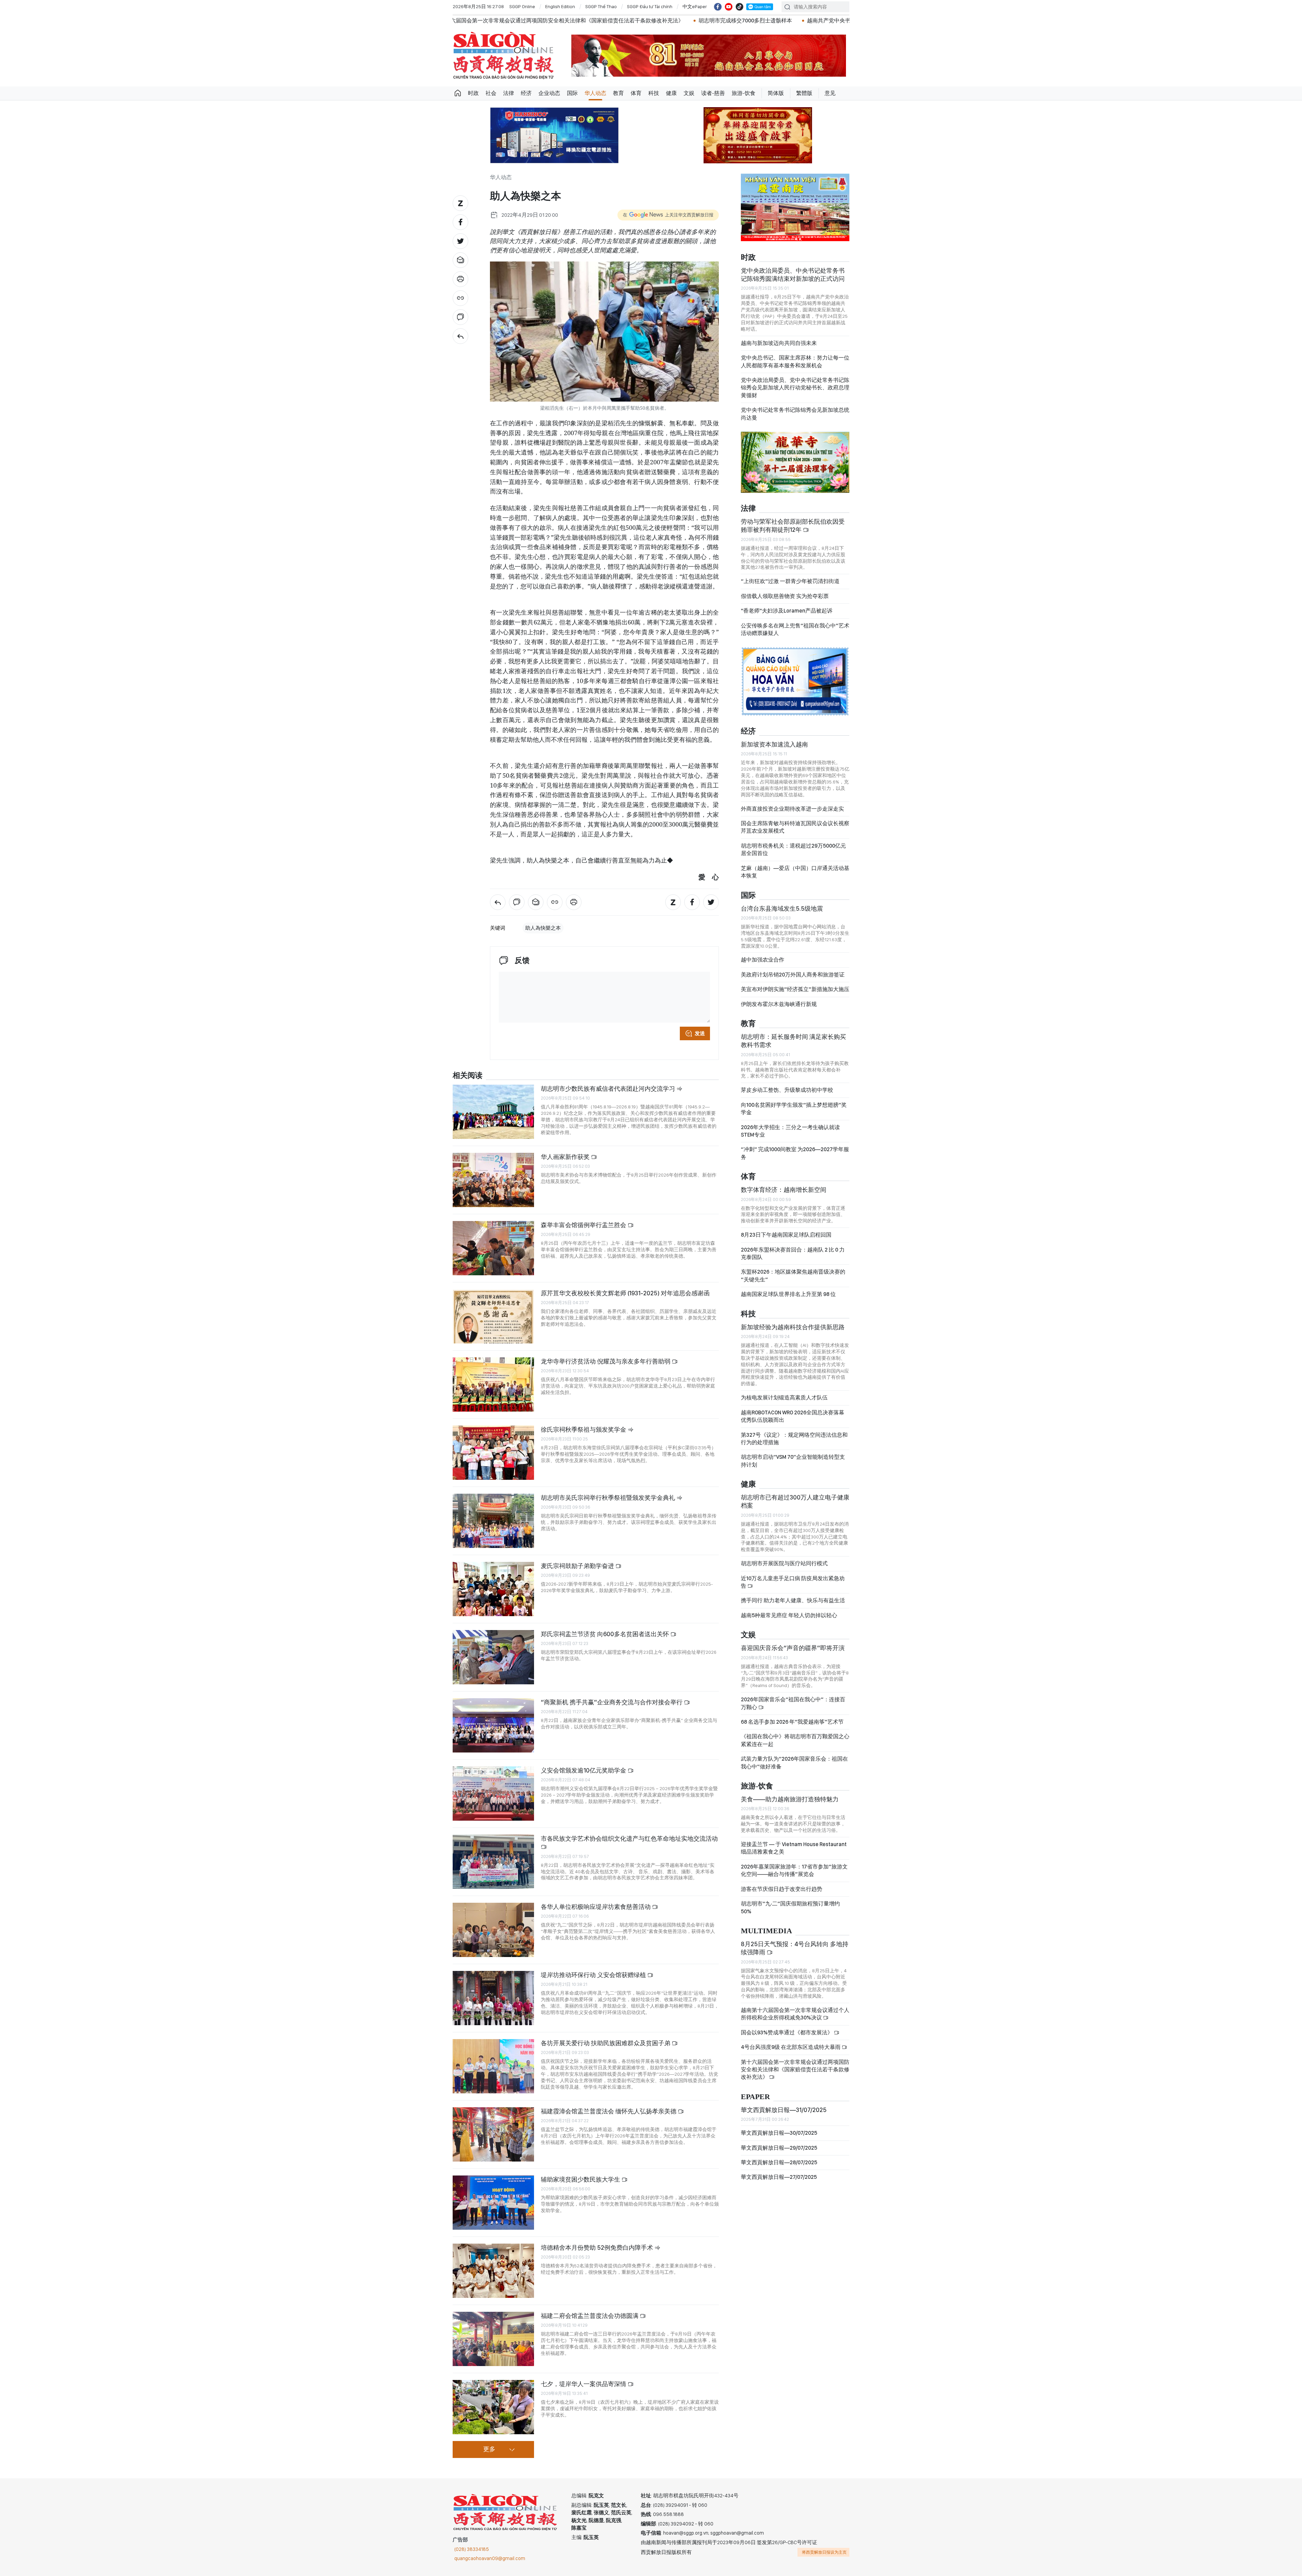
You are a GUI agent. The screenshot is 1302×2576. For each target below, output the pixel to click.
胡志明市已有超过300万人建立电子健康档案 (795, 1494)
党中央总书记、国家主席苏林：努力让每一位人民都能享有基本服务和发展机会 (795, 354)
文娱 (689, 93)
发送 (700, 1033)
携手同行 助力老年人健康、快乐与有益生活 (793, 1593)
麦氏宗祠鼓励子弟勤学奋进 (578, 1566)
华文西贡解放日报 (504, 55)
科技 (654, 93)
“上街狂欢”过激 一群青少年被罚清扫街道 (790, 574)
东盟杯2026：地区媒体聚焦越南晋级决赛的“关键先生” (793, 1268)
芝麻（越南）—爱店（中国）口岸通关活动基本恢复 (795, 864)
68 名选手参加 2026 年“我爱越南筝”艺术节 (792, 1715)
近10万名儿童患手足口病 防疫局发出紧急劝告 (793, 1575)
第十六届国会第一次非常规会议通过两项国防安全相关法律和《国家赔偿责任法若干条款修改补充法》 (795, 2062)
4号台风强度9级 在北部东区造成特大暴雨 (791, 2040)
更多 (489, 2449)
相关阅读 (468, 1076)
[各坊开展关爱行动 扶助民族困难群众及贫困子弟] (493, 2066)
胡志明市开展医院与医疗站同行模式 (784, 1556)
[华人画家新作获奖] (493, 1180)
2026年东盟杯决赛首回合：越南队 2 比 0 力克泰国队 (793, 1246)
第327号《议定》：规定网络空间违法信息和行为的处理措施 (794, 1431)
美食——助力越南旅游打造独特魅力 (790, 1792)
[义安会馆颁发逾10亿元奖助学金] (493, 1794)
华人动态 (595, 93)
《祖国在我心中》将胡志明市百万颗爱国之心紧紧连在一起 (795, 1733)
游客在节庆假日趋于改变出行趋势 (782, 1882)
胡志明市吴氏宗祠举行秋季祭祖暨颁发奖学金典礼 (609, 1498)
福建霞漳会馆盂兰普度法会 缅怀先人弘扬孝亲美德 (609, 2111)
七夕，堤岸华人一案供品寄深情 (584, 2384)
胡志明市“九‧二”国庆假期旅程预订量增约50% (790, 1900)
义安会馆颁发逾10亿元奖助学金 (584, 1770)
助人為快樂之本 (543, 928)
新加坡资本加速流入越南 (774, 737)
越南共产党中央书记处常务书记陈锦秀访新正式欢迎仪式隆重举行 (615, 21)
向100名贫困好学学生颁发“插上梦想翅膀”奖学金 (794, 1101)
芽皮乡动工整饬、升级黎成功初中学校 (787, 1083)
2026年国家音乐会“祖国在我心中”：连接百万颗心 (793, 1696)
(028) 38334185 (472, 2549)
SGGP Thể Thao (601, 6)
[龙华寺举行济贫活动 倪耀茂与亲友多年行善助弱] (493, 1384)
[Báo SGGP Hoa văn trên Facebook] (718, 7)
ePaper (755, 2089)
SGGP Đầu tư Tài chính (650, 6)
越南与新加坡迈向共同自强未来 (779, 336)
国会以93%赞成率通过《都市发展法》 (787, 2025)
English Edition (560, 6)
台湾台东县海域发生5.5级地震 (782, 901)
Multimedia (766, 1924)
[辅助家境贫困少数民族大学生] (493, 2203)
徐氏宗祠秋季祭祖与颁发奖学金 (584, 1429)
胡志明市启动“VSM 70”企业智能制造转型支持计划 (793, 1454)
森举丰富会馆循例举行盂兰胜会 (584, 1225)
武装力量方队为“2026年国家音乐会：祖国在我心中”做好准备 (794, 1755)
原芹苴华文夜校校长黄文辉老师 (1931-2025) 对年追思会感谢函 (625, 1293)
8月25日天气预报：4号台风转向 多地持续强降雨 (795, 1941)
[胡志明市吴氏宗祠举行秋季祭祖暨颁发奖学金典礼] (493, 1521)
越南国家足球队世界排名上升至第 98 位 (788, 1287)
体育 (636, 93)
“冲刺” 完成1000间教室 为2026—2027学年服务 (795, 1146)
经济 (526, 93)
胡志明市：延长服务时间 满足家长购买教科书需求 (793, 1034)
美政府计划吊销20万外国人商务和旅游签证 (793, 967)
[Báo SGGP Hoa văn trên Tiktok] (739, 7)
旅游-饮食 (744, 93)
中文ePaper (695, 6)
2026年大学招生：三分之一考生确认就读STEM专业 (790, 1124)
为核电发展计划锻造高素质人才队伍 (784, 1390)
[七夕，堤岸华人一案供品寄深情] (493, 2407)
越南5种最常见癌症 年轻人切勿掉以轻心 (789, 1608)
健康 (671, 93)
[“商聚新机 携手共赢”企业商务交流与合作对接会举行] (493, 1725)
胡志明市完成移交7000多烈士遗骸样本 (475, 21)
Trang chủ (458, 93)
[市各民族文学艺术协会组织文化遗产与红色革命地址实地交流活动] (493, 1862)
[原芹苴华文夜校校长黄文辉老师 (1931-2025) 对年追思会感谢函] (493, 1316)
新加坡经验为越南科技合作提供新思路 (793, 1320)
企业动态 (549, 93)
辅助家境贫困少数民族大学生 (581, 2179)
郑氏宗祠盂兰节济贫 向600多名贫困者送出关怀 (606, 1634)
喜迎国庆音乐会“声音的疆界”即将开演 (793, 1641)
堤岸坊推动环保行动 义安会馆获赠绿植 (594, 1975)
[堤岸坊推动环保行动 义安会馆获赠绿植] (493, 1998)
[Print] (460, 279)
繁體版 (804, 93)
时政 (473, 93)
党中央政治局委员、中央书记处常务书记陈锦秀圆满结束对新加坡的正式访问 (793, 267)
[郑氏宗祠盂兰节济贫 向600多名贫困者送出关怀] (493, 1657)
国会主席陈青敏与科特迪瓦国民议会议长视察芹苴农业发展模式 (795, 820)
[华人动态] (460, 336)
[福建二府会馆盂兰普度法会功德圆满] (493, 2339)
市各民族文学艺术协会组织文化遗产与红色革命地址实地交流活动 (629, 1838)
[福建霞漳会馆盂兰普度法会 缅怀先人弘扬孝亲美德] (493, 2134)
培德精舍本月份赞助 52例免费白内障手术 (598, 2248)
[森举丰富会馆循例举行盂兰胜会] (493, 1248)
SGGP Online (522, 6)
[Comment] (460, 317)
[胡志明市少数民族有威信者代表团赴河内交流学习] (493, 1112)
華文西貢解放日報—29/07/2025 (779, 2140)
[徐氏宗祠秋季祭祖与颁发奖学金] (493, 1453)
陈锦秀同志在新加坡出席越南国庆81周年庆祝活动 (768, 21)
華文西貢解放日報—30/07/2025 (779, 2126)
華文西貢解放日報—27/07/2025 (779, 2170)
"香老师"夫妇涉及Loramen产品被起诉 (787, 604)
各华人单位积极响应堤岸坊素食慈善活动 (596, 1907)
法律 (509, 93)
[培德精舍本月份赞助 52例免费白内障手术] (493, 2271)
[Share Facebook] (460, 222)
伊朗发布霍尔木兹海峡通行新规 (779, 997)
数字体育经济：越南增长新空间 (784, 1183)
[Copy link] (460, 298)
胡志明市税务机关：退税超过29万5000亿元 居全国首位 (793, 842)
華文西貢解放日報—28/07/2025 (779, 2155)
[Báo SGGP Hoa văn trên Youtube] (729, 7)
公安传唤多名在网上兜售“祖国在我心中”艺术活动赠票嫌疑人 (795, 622)
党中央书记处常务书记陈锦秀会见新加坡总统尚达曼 (795, 406)
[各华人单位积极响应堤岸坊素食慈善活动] (493, 1930)
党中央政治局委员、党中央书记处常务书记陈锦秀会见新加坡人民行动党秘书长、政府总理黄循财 (795, 381)
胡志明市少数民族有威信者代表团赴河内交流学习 (609, 1089)
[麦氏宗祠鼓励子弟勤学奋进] (493, 1589)
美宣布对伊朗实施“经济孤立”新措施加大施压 (795, 982)
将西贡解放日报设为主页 (824, 2552)
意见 (830, 93)
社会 (491, 93)
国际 (572, 93)
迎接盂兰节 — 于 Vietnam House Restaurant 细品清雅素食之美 (794, 1841)
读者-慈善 (713, 93)
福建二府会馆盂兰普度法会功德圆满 (590, 2316)
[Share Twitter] (460, 241)
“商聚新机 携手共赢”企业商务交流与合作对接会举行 (612, 1702)
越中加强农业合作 (763, 953)
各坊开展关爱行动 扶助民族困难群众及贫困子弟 (606, 2043)
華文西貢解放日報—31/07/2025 (784, 2102)
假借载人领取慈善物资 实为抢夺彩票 (785, 589)
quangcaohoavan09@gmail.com (490, 2558)
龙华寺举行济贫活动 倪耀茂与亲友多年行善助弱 (606, 1361)
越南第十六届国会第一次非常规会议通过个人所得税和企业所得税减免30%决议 (795, 2007)
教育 (618, 93)
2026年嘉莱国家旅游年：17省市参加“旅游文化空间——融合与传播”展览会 (794, 1863)
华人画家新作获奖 (566, 1157)
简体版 (776, 93)
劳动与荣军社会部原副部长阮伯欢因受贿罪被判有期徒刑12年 (793, 518)
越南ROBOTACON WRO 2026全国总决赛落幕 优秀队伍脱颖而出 (793, 1409)
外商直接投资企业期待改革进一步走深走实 (792, 801)
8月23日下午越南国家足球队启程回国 (786, 1228)
